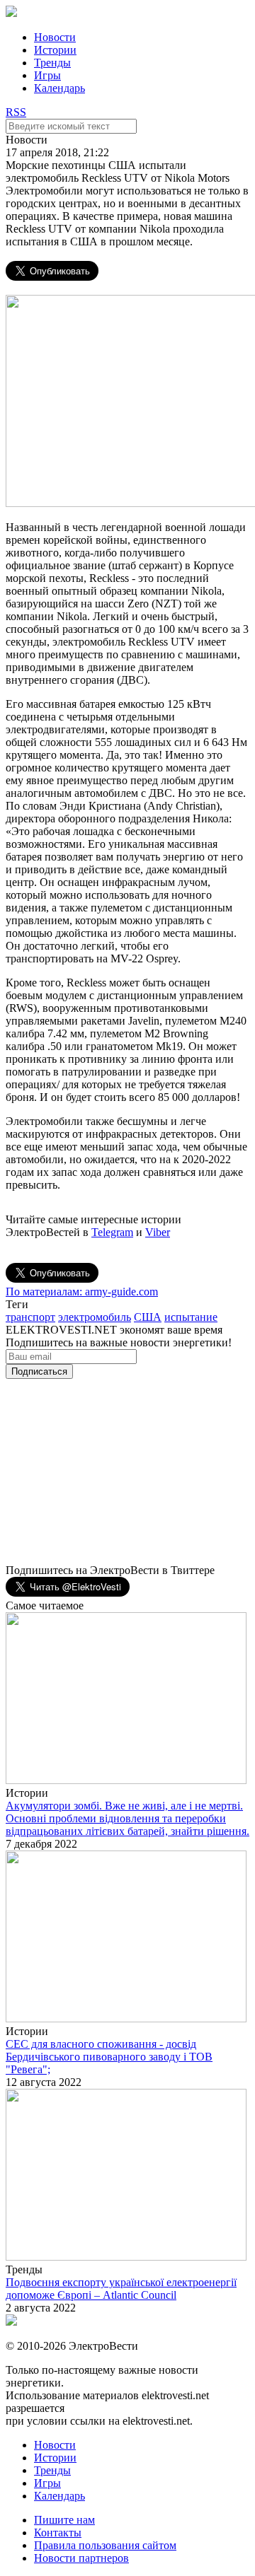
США (148, 1317)
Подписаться (39, 1371)
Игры (47, 75)
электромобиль (95, 1317)
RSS (16, 112)
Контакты (58, 2533)
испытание (191, 1317)
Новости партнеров (81, 2558)
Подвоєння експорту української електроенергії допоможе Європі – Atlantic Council (121, 2289)
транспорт (30, 1317)
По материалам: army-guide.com (82, 1292)
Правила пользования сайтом (105, 2545)
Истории (55, 50)
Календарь (59, 88)
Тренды (52, 63)
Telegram (112, 1232)
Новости (55, 37)
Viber (158, 1232)
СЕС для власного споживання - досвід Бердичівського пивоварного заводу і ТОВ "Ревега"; (109, 2057)
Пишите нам (64, 2520)
